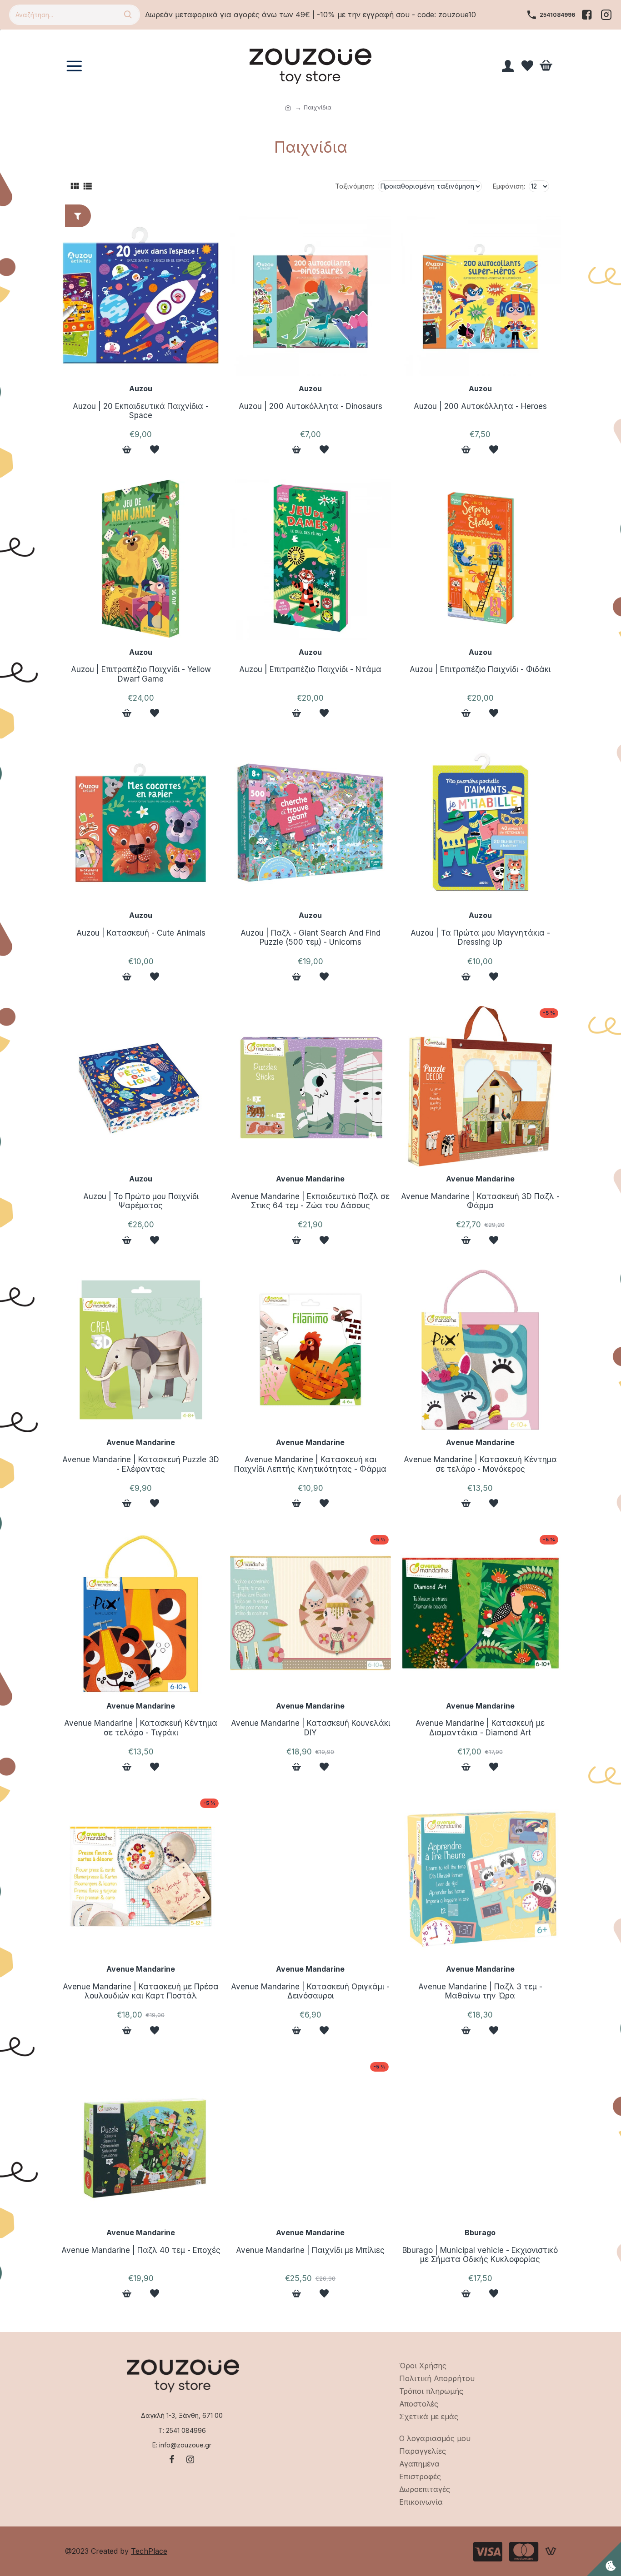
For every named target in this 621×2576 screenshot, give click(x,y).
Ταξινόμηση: (355, 186)
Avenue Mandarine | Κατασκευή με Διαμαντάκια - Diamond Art (480, 1728)
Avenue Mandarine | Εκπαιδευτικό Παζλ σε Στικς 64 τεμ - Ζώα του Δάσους (310, 1201)
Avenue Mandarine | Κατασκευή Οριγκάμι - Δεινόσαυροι (310, 1991)
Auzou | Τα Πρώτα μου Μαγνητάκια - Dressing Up (480, 937)
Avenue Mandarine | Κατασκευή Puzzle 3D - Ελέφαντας (141, 1464)
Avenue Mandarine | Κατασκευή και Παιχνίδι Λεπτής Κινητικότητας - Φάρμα (310, 1464)
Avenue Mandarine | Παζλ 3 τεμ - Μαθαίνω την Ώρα (480, 1991)
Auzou (141, 389)
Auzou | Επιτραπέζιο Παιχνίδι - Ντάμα (310, 669)
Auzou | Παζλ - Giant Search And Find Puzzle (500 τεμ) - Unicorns (310, 937)
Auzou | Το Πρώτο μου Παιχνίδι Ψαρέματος (141, 1201)
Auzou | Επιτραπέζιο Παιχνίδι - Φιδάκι (480, 669)
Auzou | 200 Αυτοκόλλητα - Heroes (480, 406)
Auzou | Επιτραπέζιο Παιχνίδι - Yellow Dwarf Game (141, 674)
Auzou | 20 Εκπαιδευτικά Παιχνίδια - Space (141, 411)
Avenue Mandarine (310, 1179)
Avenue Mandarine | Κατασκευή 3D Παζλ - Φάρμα (480, 1201)
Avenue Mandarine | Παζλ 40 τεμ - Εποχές (141, 2250)
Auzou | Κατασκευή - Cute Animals (141, 933)
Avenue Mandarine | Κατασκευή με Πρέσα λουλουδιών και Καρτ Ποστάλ (141, 1991)
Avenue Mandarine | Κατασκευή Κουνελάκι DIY (310, 1728)
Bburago (480, 2232)
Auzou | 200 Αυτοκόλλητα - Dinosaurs (310, 406)
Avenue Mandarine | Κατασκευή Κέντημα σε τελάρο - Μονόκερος (480, 1464)
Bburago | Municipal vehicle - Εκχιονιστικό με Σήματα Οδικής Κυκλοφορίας (480, 2255)
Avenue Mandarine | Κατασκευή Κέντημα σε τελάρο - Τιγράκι (141, 1728)
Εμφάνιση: (509, 186)
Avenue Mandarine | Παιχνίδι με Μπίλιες (310, 2250)
